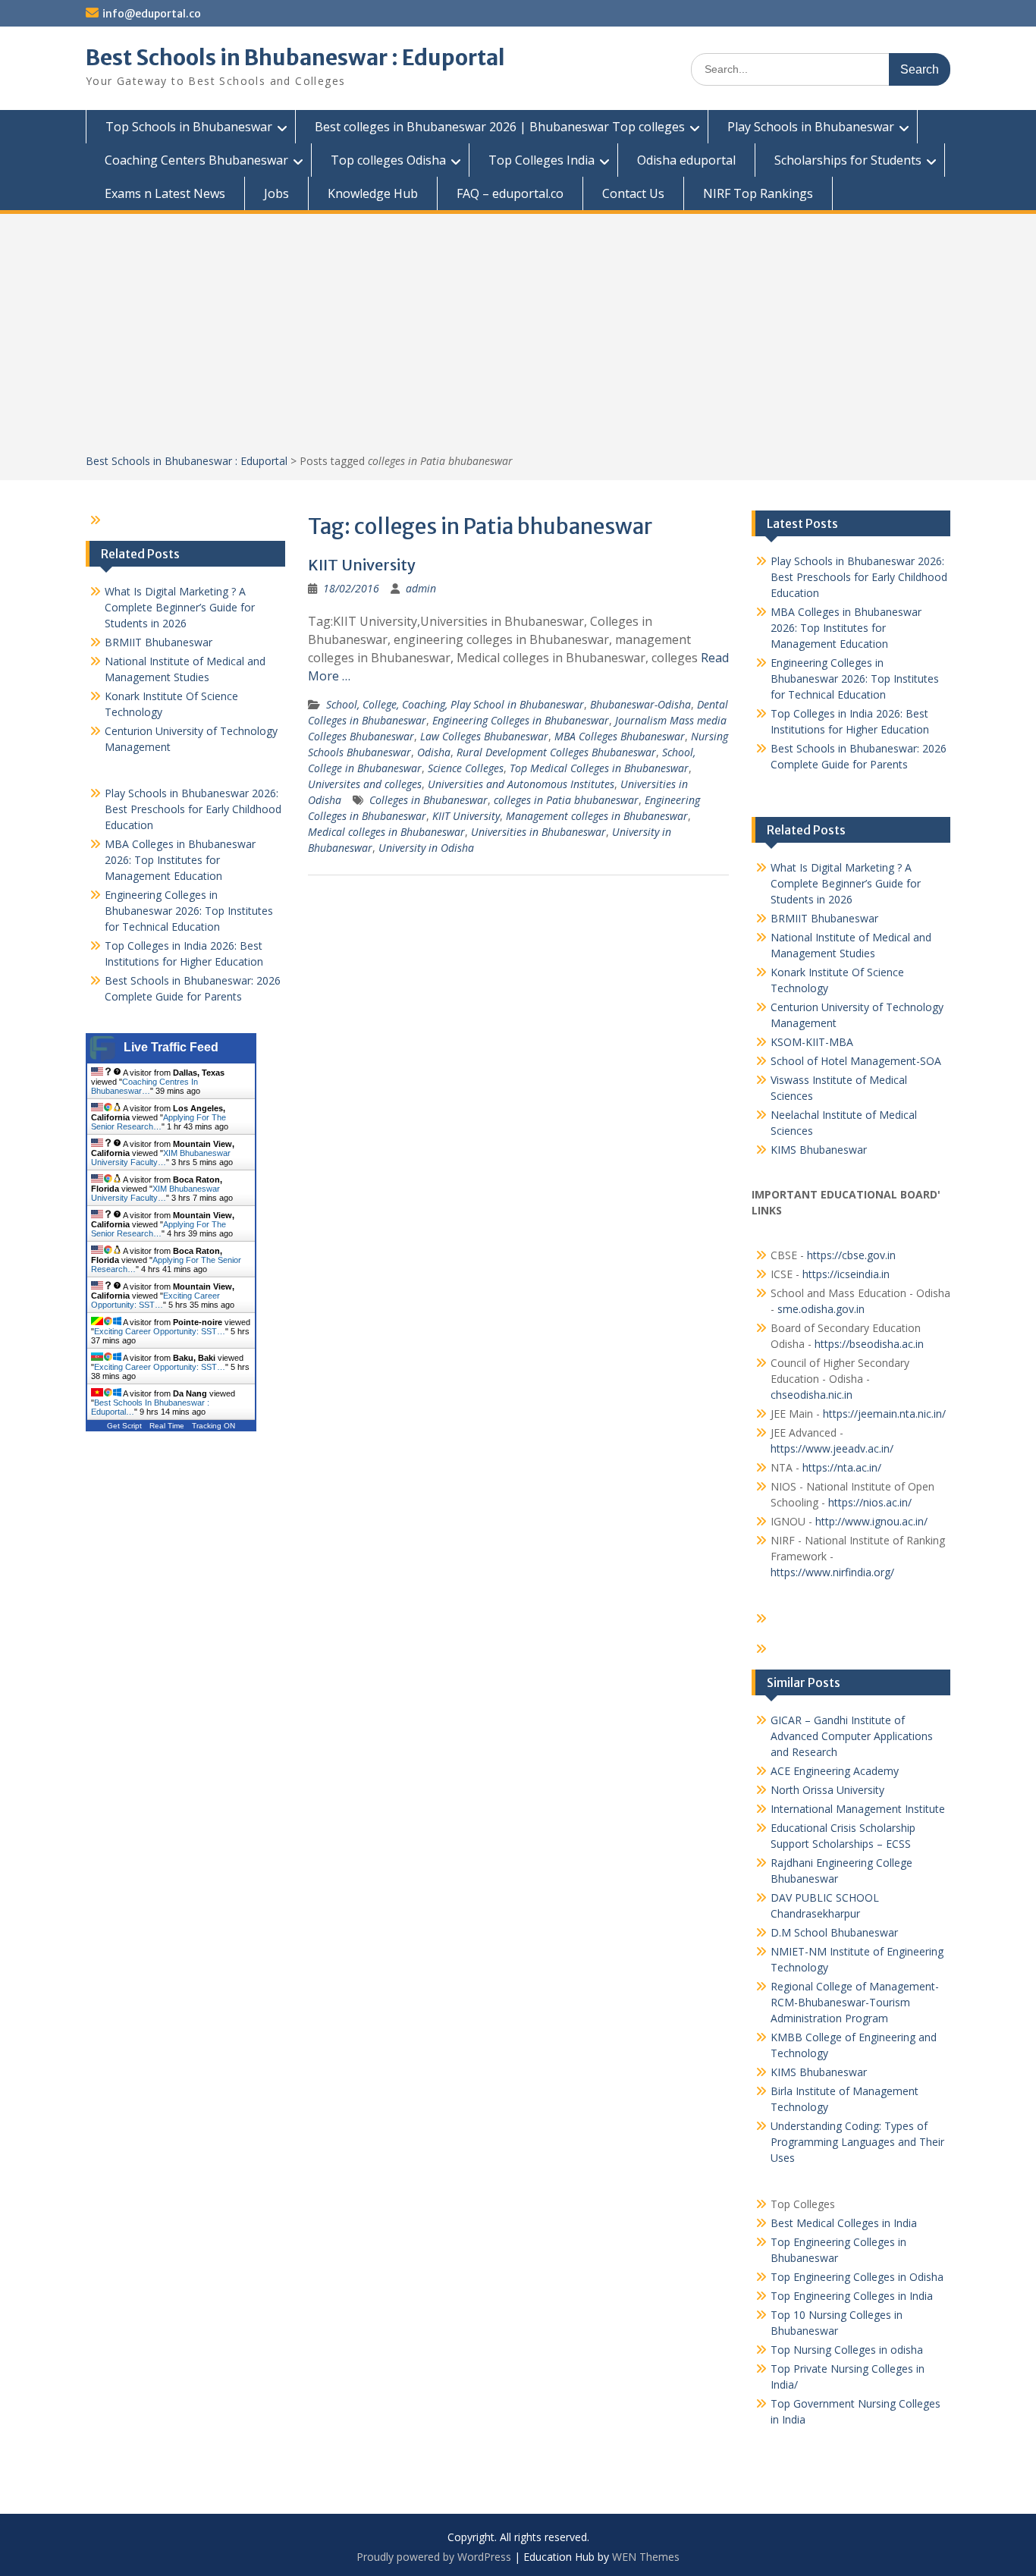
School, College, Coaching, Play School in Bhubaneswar (455, 704)
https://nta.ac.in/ (842, 1467)
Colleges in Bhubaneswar (429, 800)
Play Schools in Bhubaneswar (811, 127)
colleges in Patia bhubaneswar (566, 800)
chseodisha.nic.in (812, 1395)
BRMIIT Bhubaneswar (824, 918)
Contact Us (633, 193)
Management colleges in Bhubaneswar (597, 816)
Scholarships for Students (848, 160)
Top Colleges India (542, 160)
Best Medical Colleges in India (844, 2223)
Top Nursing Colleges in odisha (847, 2350)
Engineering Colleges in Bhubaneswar (521, 720)
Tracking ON (213, 1426)
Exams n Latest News (165, 193)
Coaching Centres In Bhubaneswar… (144, 1086)
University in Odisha (426, 848)
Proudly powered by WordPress (434, 2557)
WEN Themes (646, 2557)
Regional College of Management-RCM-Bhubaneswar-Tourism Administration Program (855, 2002)
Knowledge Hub (373, 193)
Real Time (167, 1426)
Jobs (276, 193)
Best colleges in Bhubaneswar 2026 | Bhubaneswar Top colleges (500, 127)
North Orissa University (827, 1790)
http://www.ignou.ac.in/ (870, 1521)
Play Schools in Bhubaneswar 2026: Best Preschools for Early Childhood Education (859, 577)
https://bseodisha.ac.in (869, 1344)
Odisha (434, 752)
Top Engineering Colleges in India (852, 2296)
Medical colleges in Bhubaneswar (386, 832)
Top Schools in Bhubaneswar (189, 127)
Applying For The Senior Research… (159, 1122)
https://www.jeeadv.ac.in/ (832, 1448)
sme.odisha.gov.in (821, 1309)
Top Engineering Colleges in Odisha (857, 2277)
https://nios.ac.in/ (870, 1502)
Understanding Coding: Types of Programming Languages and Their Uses (857, 2142)
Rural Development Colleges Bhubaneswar (556, 752)
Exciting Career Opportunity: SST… (155, 1300)
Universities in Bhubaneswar (538, 832)
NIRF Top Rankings (758, 193)
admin (421, 588)
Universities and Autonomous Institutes (521, 784)
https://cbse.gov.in (851, 1255)
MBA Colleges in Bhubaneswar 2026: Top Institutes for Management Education (846, 628)
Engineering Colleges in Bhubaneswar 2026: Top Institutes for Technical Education (855, 679)
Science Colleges (466, 768)
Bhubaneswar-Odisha (640, 704)
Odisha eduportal (686, 160)
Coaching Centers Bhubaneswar (196, 160)
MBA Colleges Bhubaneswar (620, 736)
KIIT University (362, 565)
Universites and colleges (365, 784)
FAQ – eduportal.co (510, 193)
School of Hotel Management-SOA (856, 1061)
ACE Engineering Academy (835, 1771)
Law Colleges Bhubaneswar (484, 736)
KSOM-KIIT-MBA (812, 1042)
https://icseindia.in (846, 1274)
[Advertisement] (518, 339)
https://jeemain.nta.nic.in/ (884, 1414)
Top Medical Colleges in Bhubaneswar (599, 768)
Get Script (124, 1426)
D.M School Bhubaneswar (834, 1932)
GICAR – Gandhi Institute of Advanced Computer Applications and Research (852, 1736)
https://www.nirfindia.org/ (832, 1572)
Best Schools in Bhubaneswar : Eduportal (295, 58)
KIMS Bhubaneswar (819, 1150)
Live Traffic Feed (171, 1047)
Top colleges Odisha (388, 160)
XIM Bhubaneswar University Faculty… (161, 1158)
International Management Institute (858, 1809)
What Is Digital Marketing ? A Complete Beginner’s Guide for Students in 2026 (846, 883)
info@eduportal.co (152, 14)
